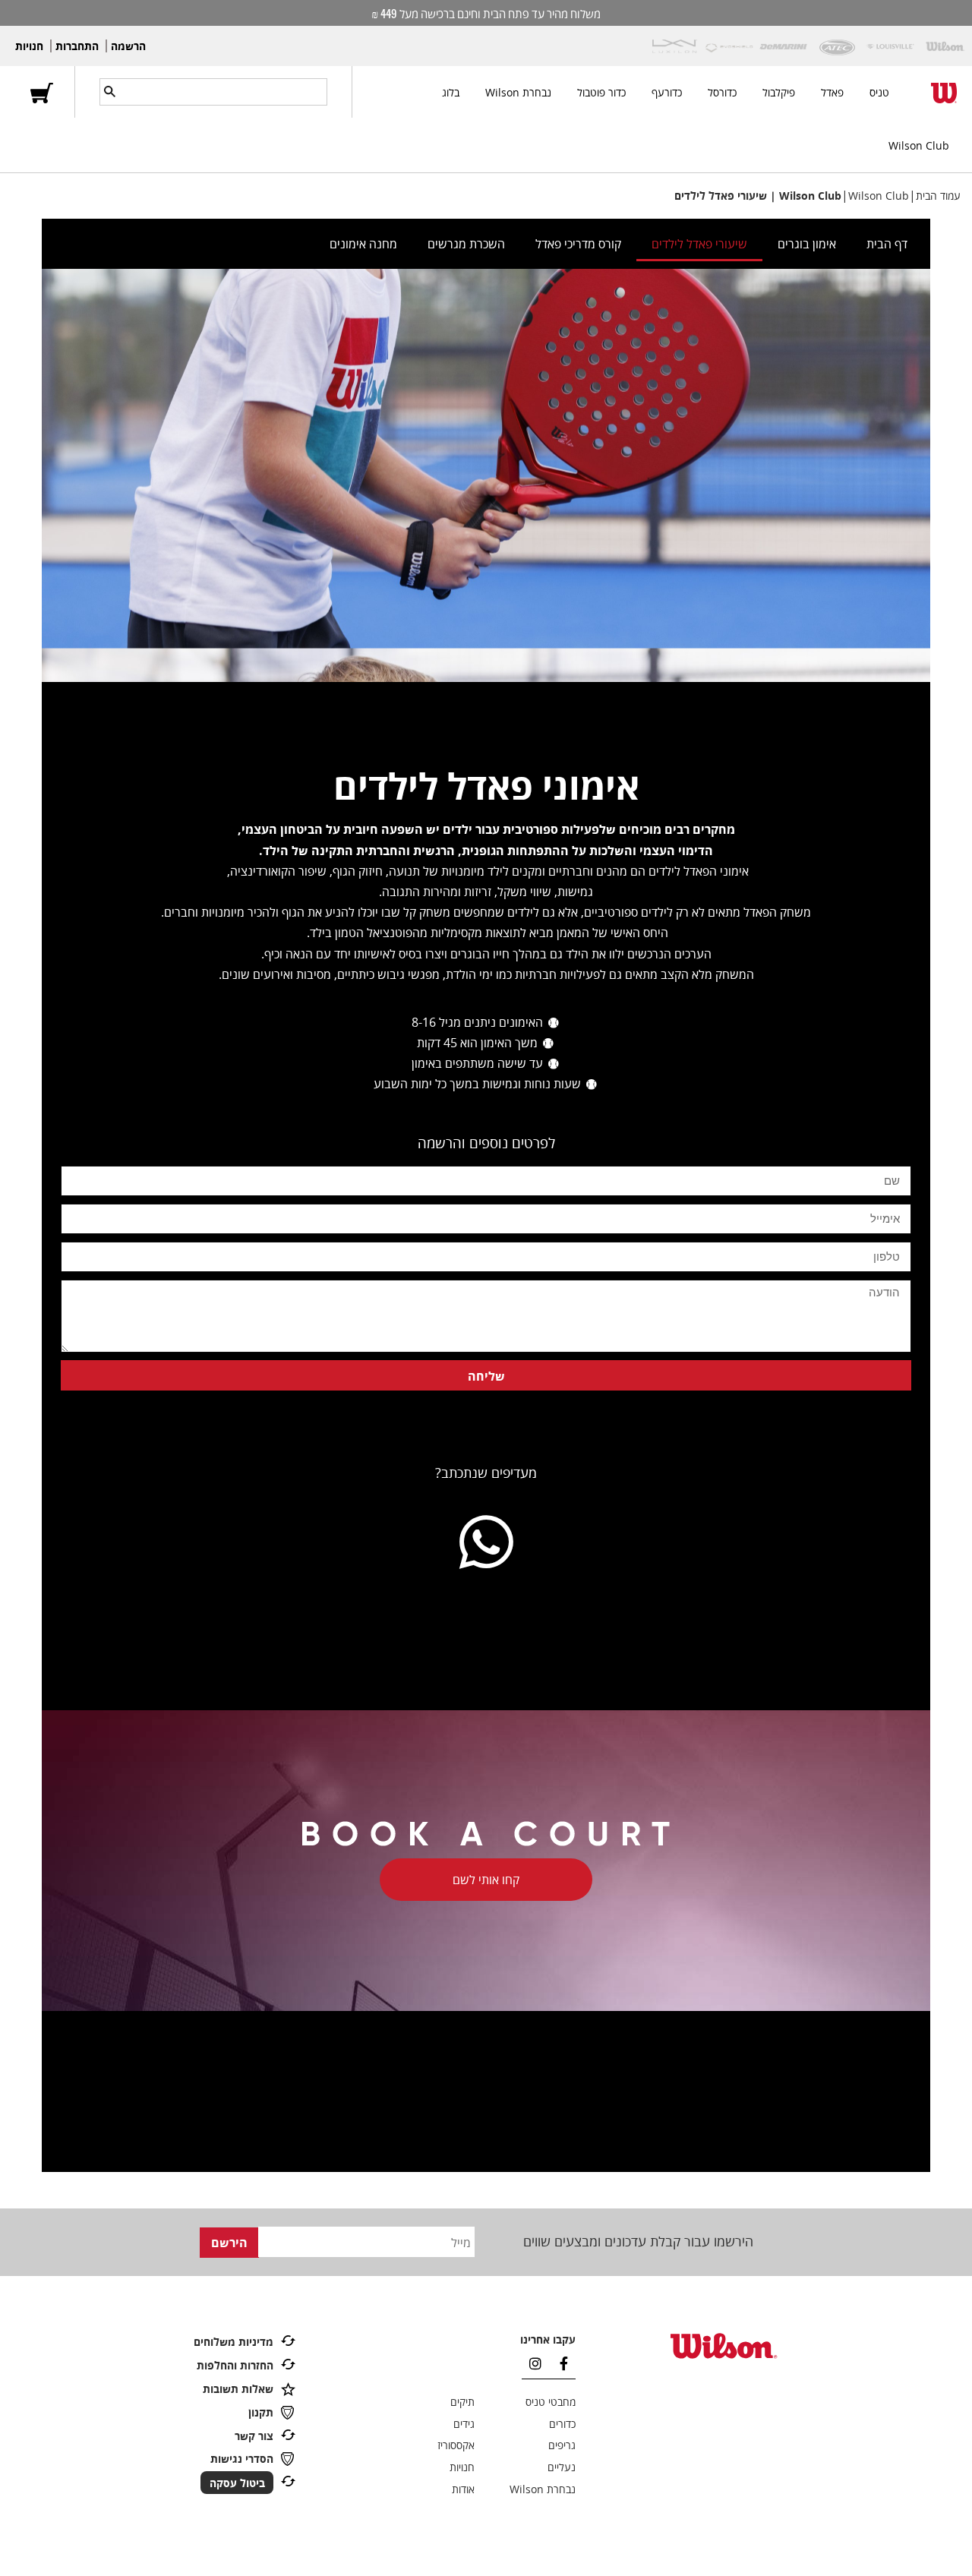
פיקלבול (779, 92)
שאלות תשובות (238, 2389)
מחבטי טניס (551, 2402)
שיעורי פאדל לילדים (699, 244)
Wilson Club (919, 145)
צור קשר (254, 2436)
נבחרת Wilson (518, 92)
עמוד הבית (938, 196)
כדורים (562, 2424)
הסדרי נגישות (242, 2459)
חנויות (29, 46)
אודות (463, 2489)
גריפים (562, 2445)
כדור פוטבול (601, 92)
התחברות (77, 46)
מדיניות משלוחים (234, 2342)
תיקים (462, 2402)
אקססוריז (456, 2445)
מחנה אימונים (363, 244)
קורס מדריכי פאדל (578, 244)
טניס (879, 92)
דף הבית (887, 244)
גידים (464, 2424)
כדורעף (667, 92)
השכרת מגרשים (466, 244)
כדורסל (722, 92)
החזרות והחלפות (235, 2365)
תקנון (261, 2412)
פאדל (832, 92)
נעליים (562, 2467)
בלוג (451, 92)
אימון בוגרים (807, 244)
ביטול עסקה (237, 2482)
